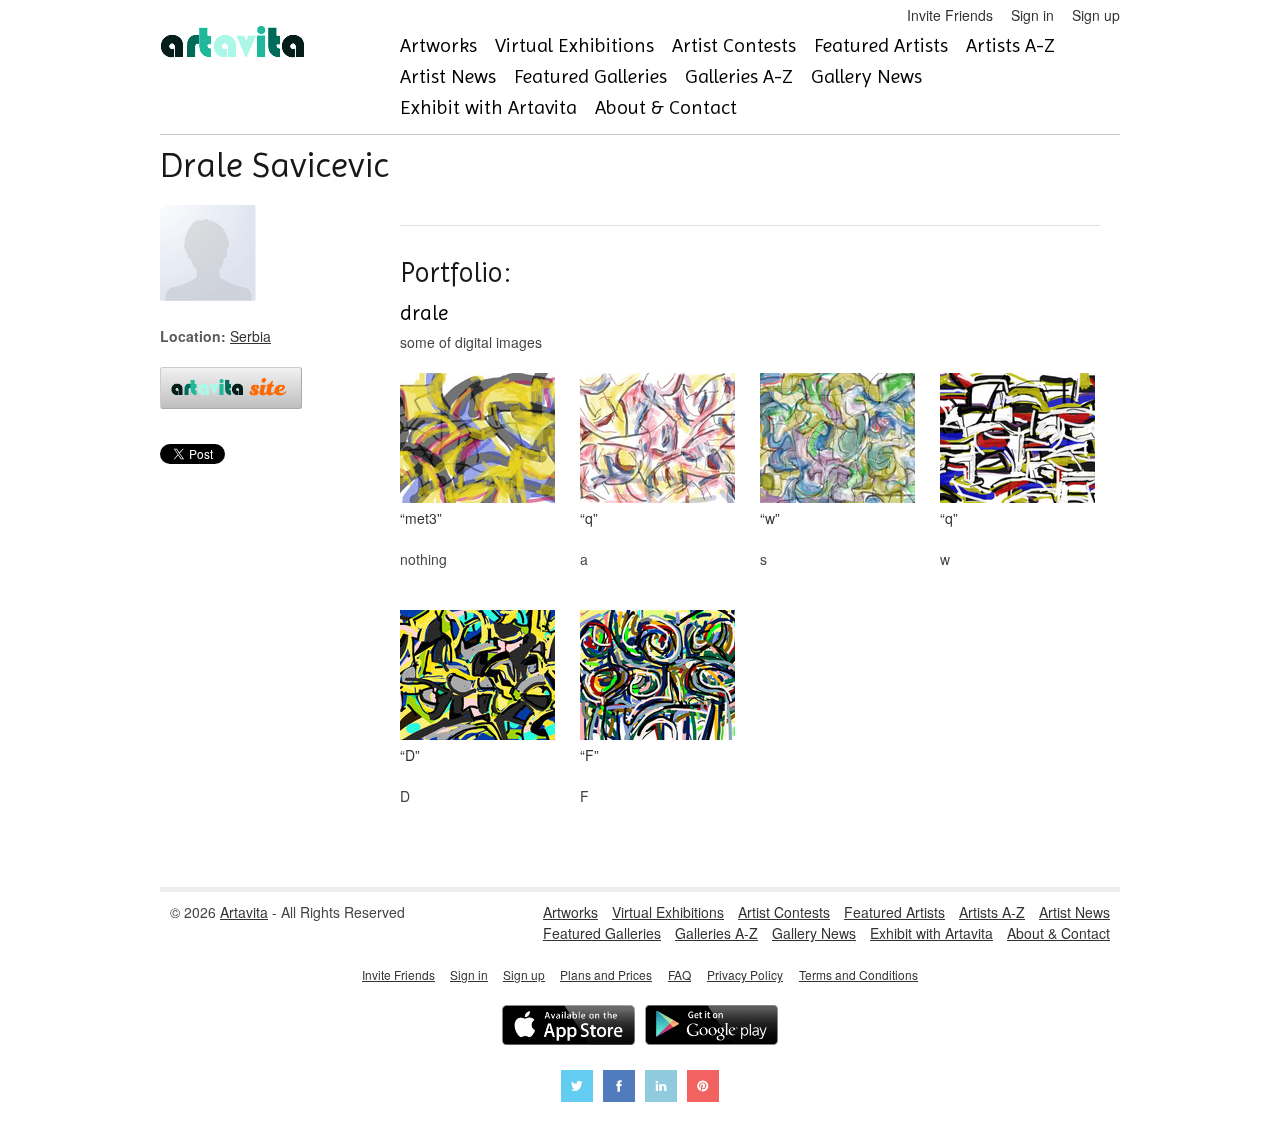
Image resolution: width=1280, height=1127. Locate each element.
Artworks (438, 45)
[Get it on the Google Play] (711, 1027)
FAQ (679, 974)
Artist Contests (734, 45)
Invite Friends (950, 15)
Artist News (448, 76)
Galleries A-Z (739, 76)
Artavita (244, 912)
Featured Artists (881, 45)
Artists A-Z (1010, 45)
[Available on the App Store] (568, 1027)
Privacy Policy (745, 974)
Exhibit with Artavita (488, 107)
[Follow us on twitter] (577, 1088)
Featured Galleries (590, 76)
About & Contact (666, 107)
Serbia (250, 336)
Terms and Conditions (858, 974)
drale (424, 313)
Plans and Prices (606, 974)
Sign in (1032, 15)
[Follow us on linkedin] (661, 1088)
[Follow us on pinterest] (703, 1088)
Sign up (1096, 15)
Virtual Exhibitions (574, 45)
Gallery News (866, 76)
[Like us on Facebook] (619, 1088)
